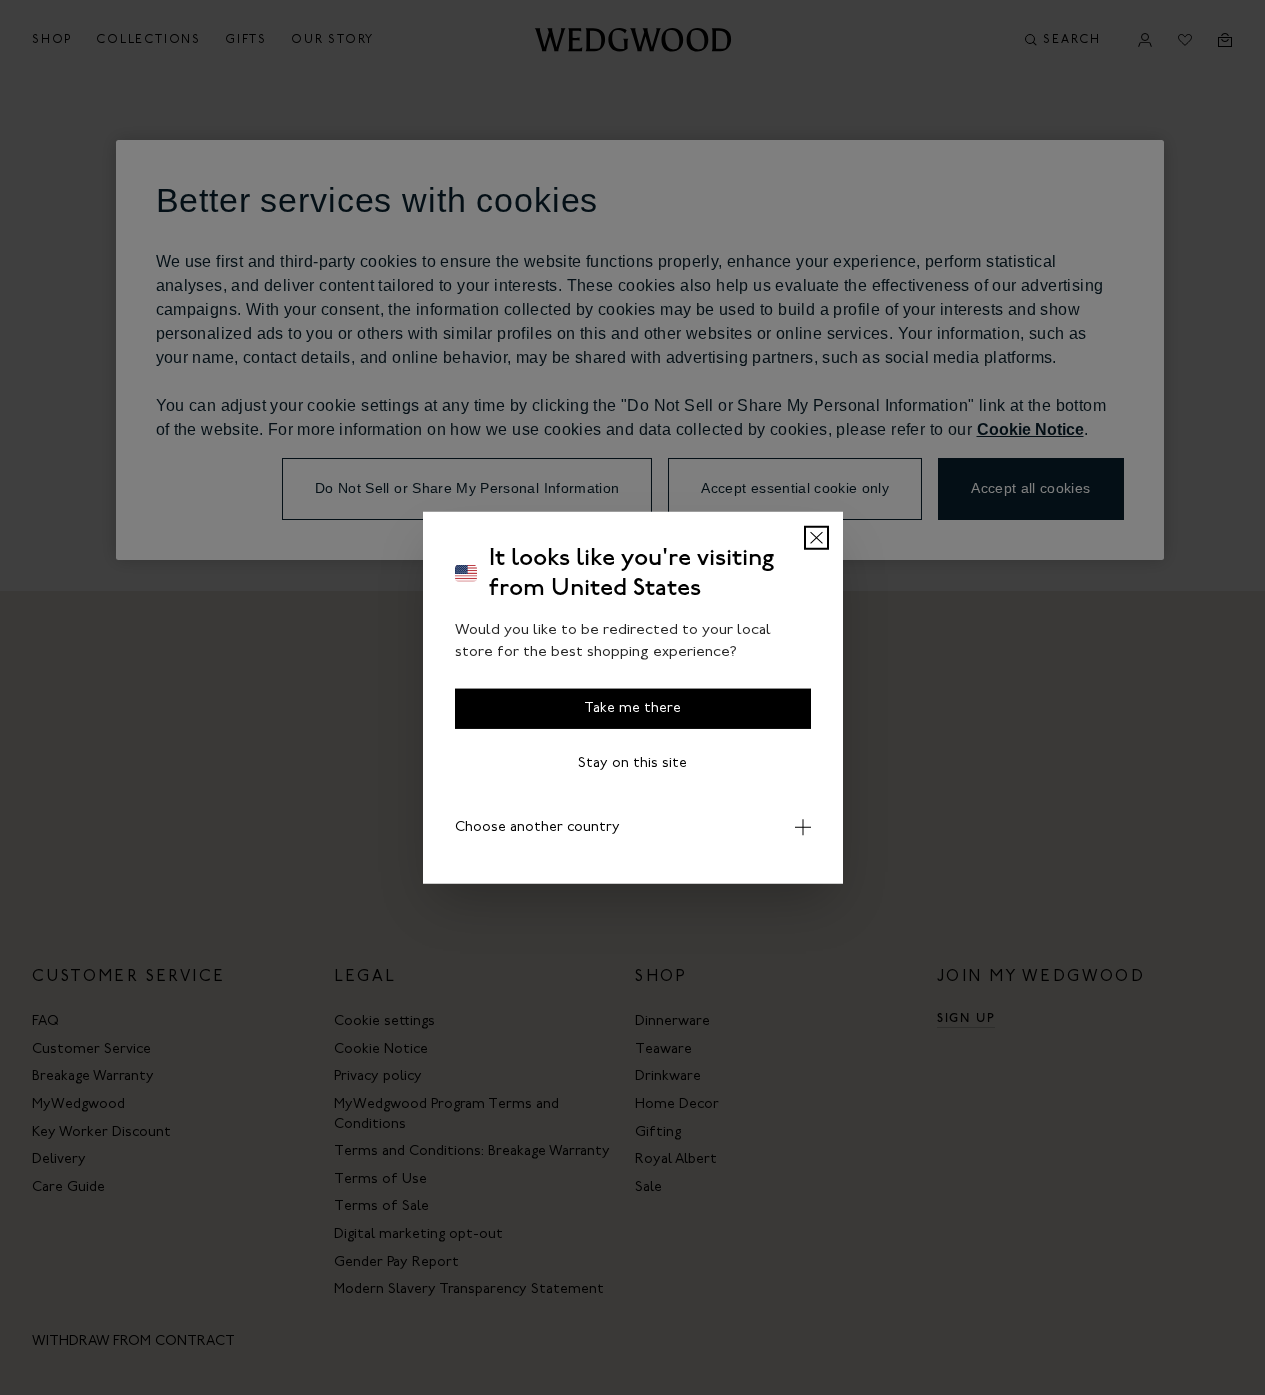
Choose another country (537, 826)
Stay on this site (632, 762)
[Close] (816, 537)
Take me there (632, 707)
